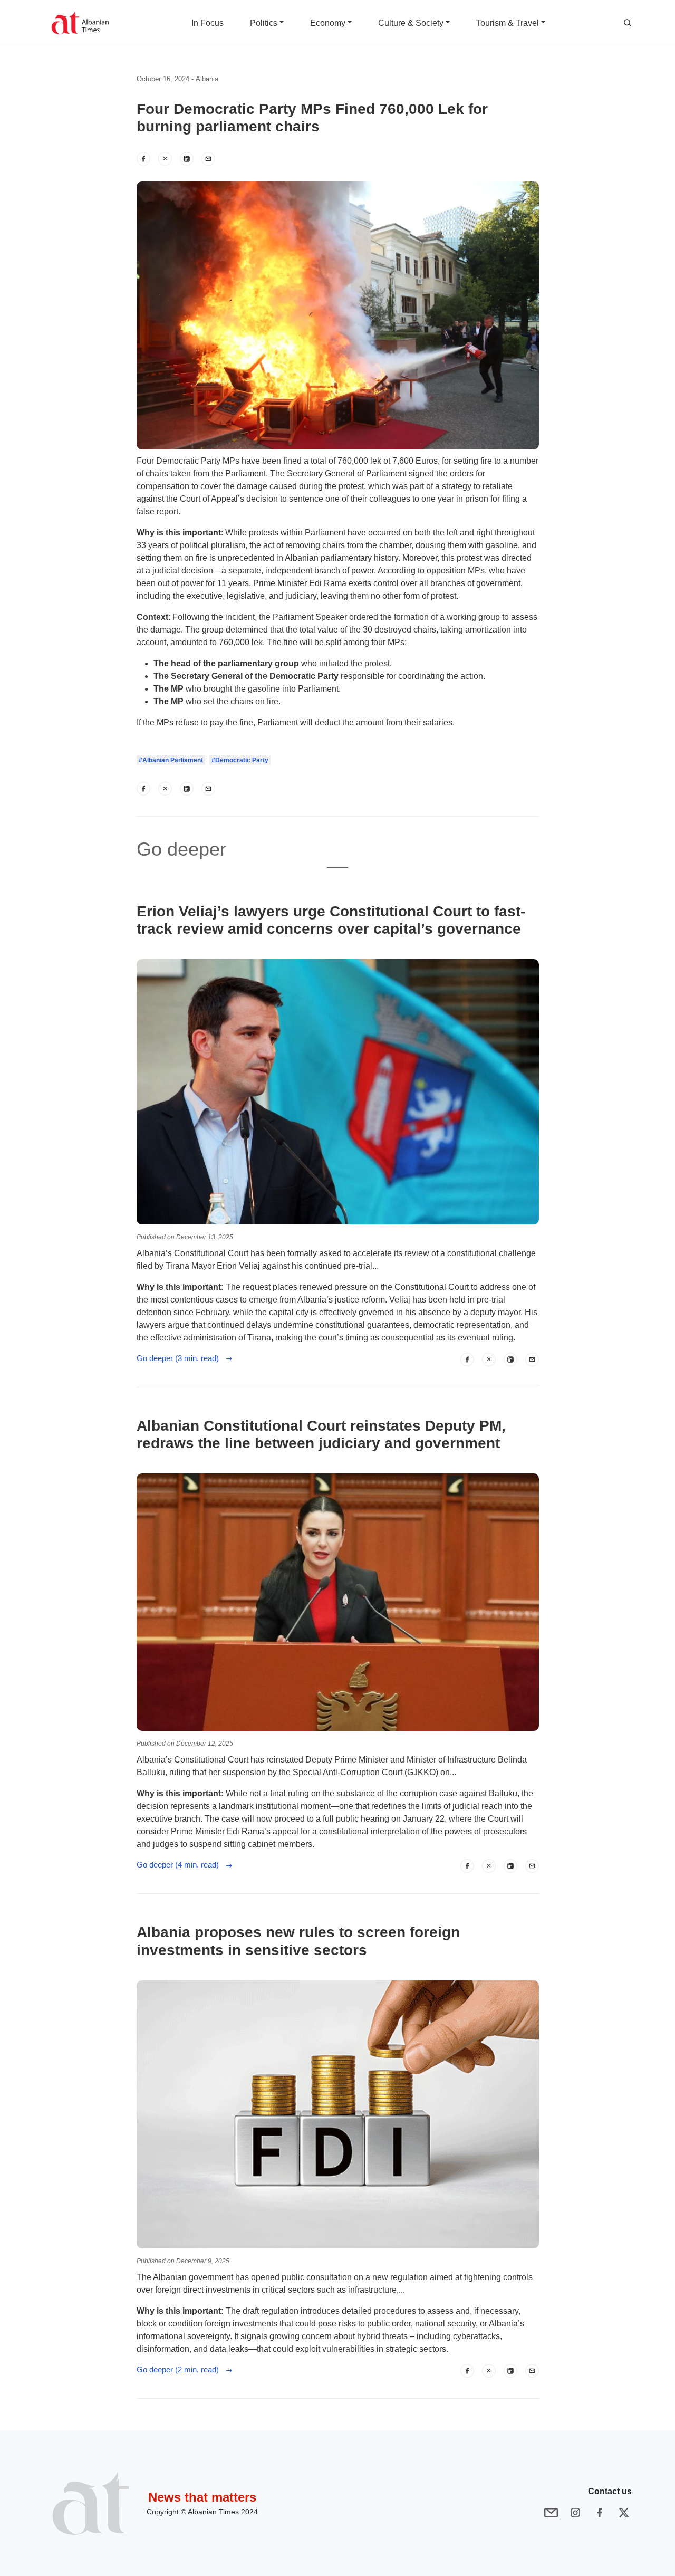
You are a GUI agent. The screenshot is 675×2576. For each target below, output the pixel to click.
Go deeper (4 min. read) (181, 1865)
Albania (207, 79)
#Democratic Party (240, 760)
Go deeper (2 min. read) (181, 2369)
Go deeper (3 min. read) (181, 1358)
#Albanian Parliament (171, 760)
